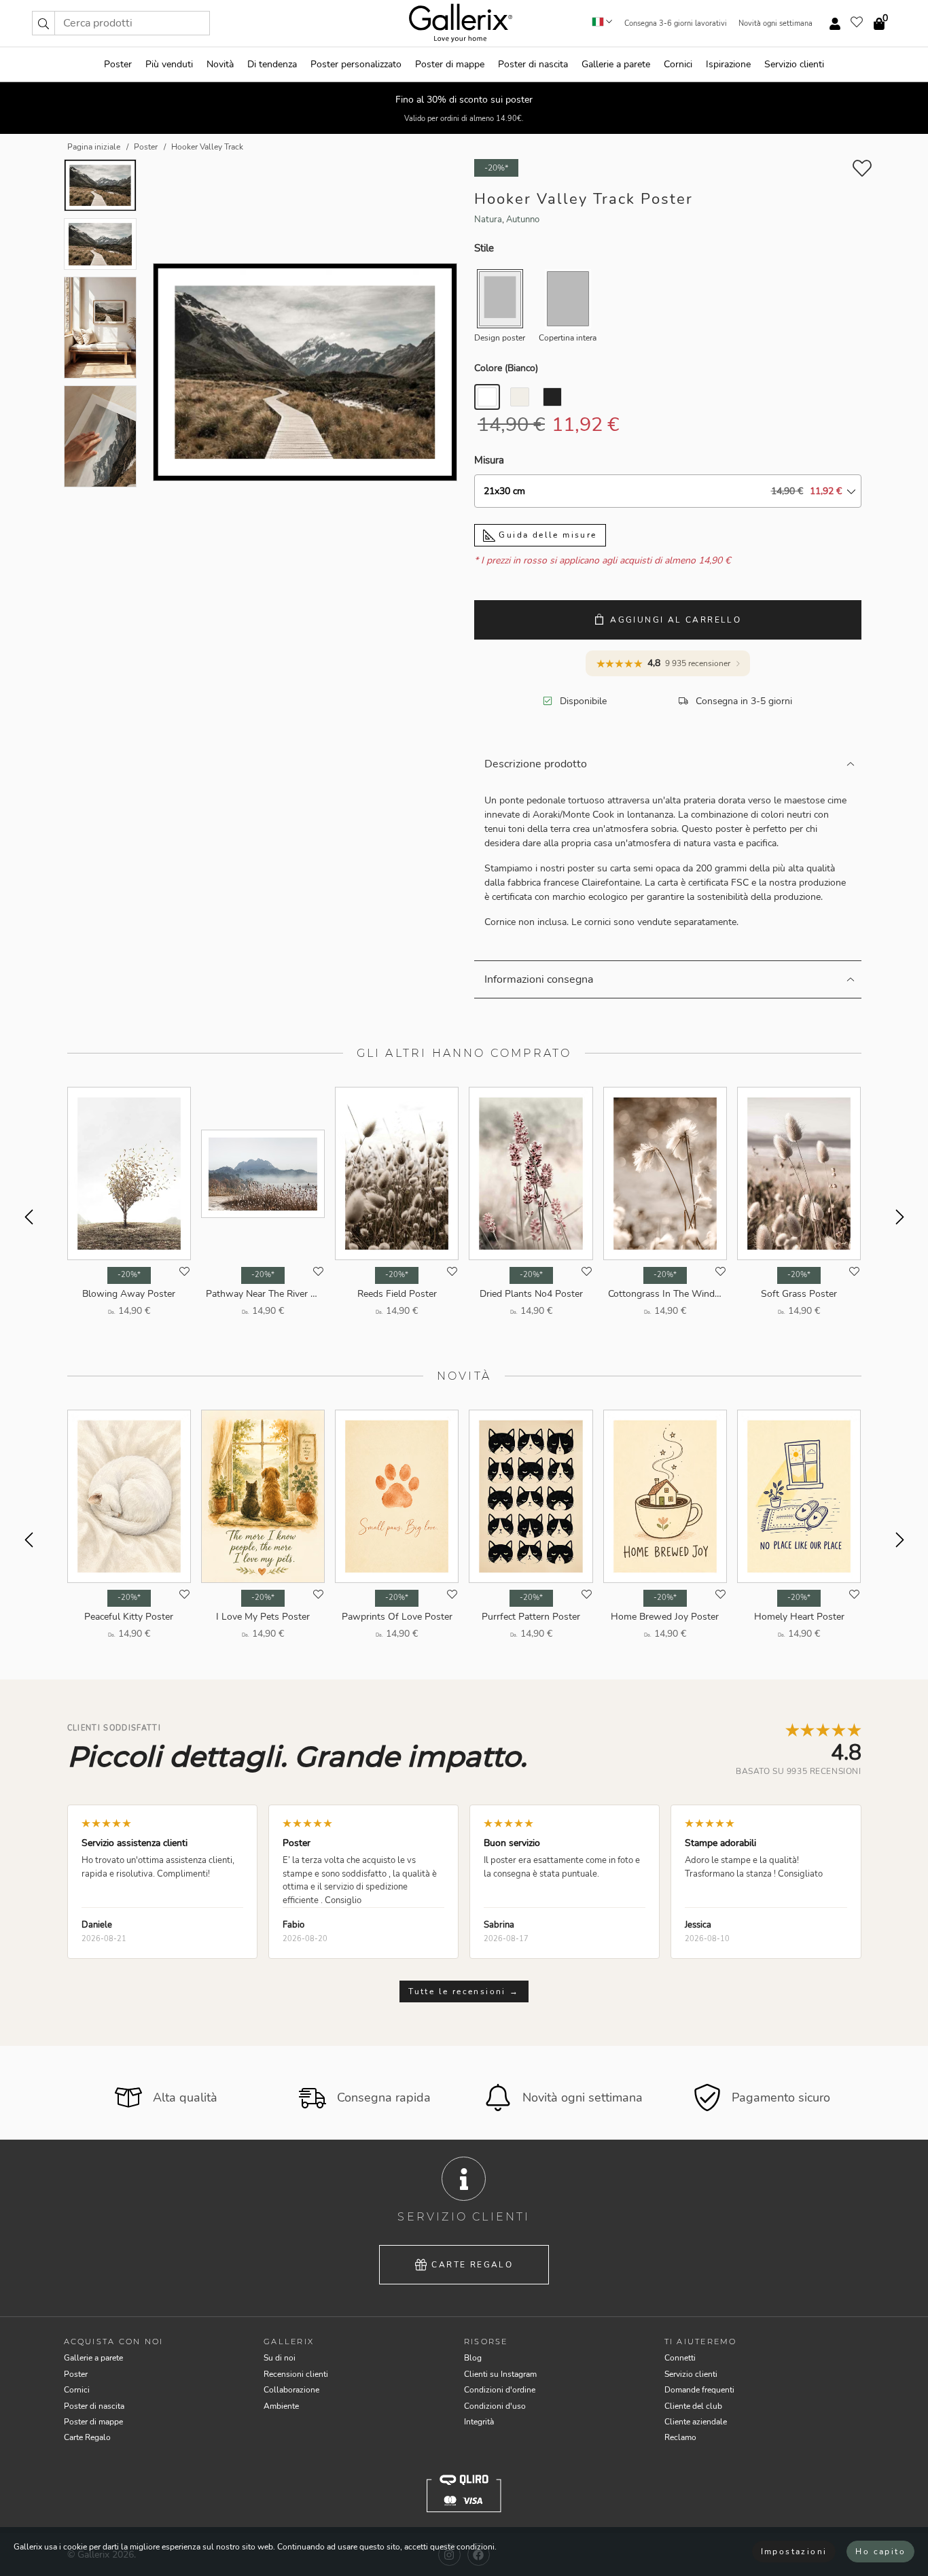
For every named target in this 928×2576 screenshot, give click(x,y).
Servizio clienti (794, 64)
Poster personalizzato (356, 64)
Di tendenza (272, 64)
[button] (43, 23)
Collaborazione (291, 2390)
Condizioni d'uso (495, 2406)
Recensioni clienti (296, 2374)
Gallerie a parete (616, 64)
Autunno (523, 220)
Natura (488, 220)
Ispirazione (728, 64)
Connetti (680, 2358)
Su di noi (280, 2358)
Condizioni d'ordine (500, 2390)
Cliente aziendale (696, 2422)
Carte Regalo (472, 2265)
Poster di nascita (533, 64)
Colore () (506, 368)
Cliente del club (693, 2406)
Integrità (479, 2422)
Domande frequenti (699, 2390)
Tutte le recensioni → (464, 1991)
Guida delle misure (546, 535)
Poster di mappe (450, 64)
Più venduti (169, 64)
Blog (473, 2358)
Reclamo (680, 2437)
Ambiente (281, 2406)
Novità (220, 64)
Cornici (678, 64)
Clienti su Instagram (500, 2374)
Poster (118, 64)
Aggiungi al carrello (676, 620)
